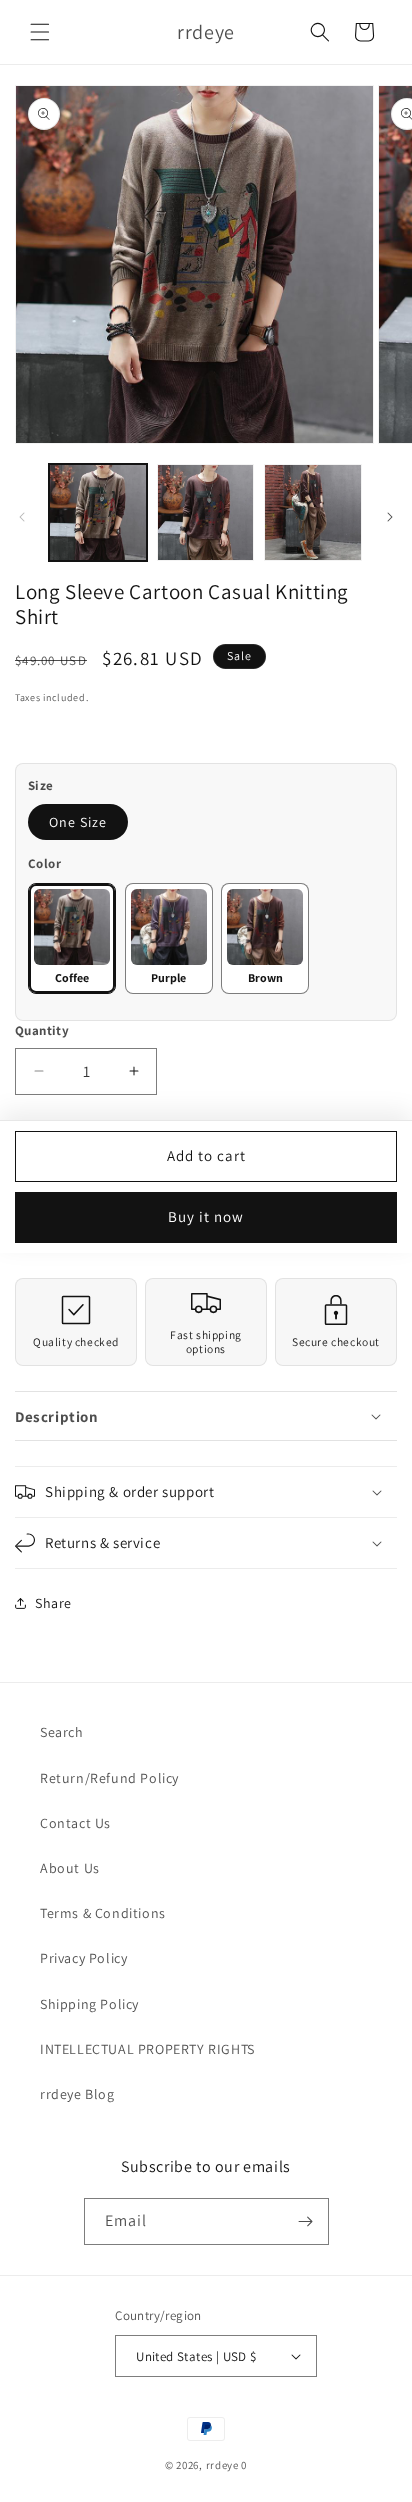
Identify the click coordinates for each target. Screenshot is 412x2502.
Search (62, 1732)
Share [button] (53, 1603)
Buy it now (206, 1216)
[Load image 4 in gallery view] (206, 513)
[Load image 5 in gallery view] (313, 513)
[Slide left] (22, 517)
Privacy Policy (83, 1958)
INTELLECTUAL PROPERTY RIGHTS (147, 2049)
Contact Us (75, 1823)
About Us (70, 1868)
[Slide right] (390, 517)
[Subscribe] (306, 2221)
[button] (40, 32)
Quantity (42, 1030)
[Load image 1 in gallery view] (98, 513)
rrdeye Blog (77, 2094)
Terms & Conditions (103, 1913)
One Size (78, 822)
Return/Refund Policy (109, 1778)
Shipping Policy (89, 2004)
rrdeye (222, 2465)
